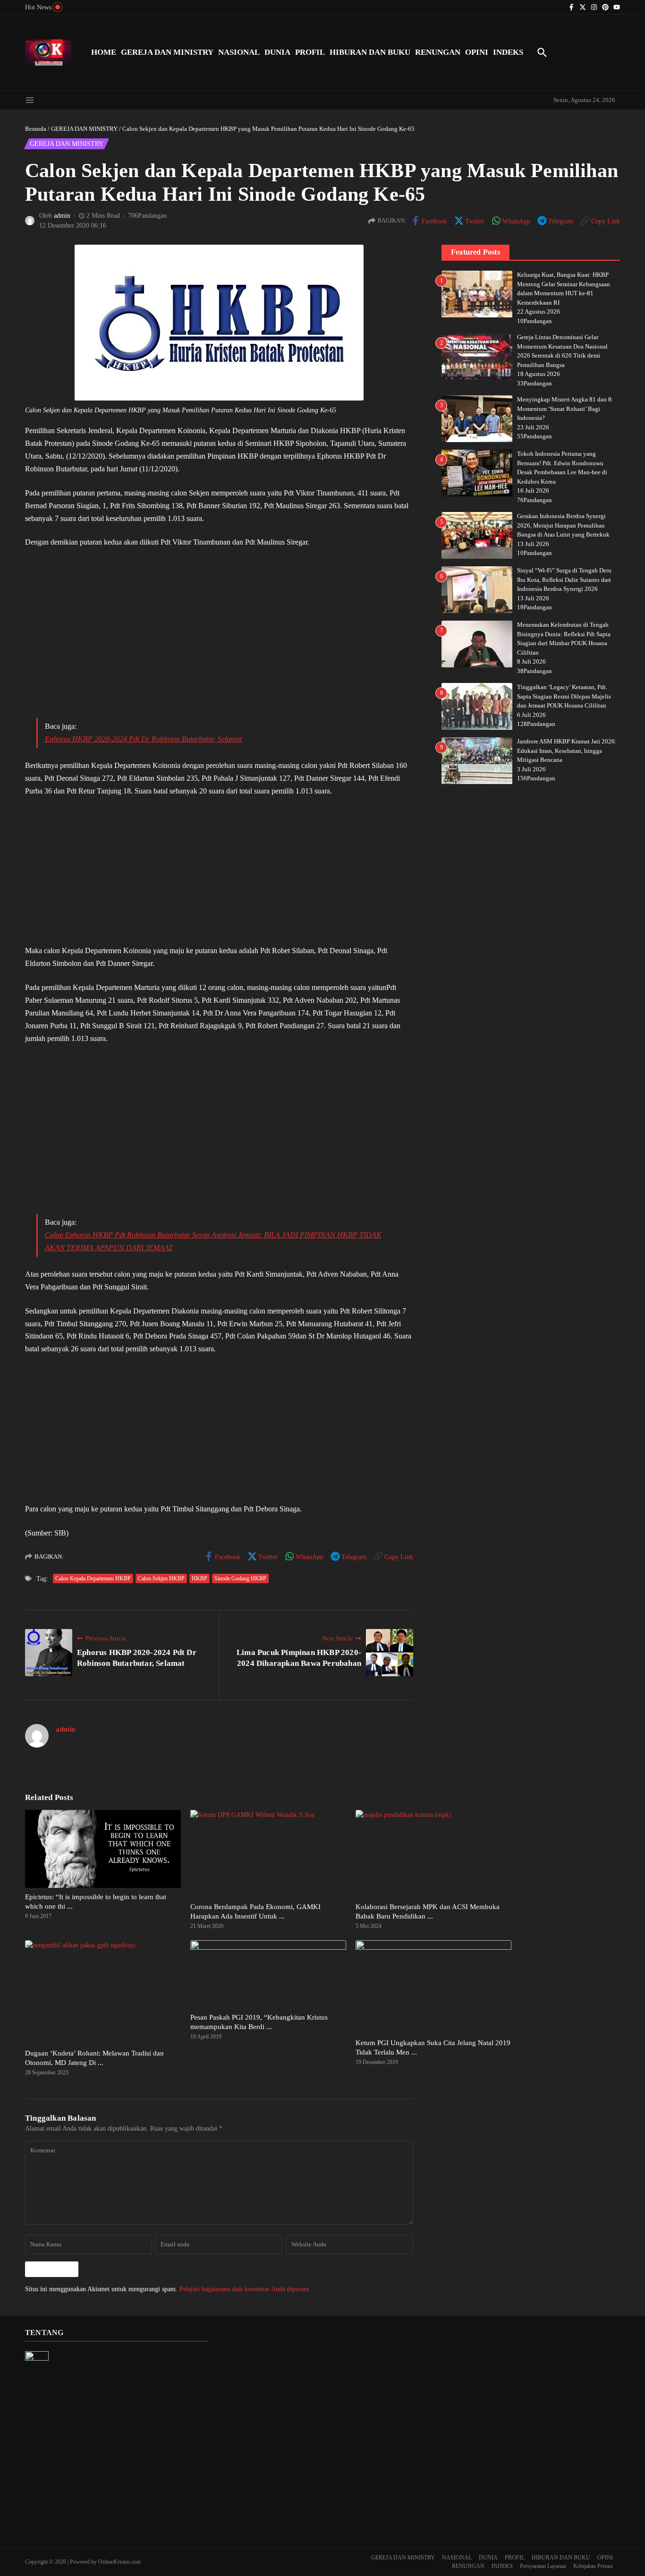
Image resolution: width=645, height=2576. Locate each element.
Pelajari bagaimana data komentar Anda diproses (244, 2289)
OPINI (477, 52)
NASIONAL (239, 52)
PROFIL (310, 52)
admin (62, 216)
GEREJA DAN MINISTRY (167, 52)
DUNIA (277, 52)
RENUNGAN (438, 52)
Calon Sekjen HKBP (161, 1578)
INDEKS (508, 52)
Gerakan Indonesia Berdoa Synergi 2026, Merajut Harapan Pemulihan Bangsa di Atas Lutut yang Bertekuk (563, 526)
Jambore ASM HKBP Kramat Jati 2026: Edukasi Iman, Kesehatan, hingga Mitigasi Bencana (567, 751)
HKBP (199, 1578)
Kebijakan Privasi (593, 2566)
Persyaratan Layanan (543, 2566)
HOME (104, 52)
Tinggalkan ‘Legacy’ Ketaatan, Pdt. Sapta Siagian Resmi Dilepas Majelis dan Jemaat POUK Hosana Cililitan (564, 697)
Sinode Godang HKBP (240, 1578)
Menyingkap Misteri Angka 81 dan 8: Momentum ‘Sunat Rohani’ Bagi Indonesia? (565, 409)
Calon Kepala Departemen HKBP (93, 1578)
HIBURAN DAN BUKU (370, 52)
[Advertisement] (219, 640)
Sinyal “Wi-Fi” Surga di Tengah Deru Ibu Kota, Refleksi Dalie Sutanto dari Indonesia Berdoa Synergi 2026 (564, 580)
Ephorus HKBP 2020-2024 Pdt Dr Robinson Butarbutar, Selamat (143, 739)
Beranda (36, 129)
